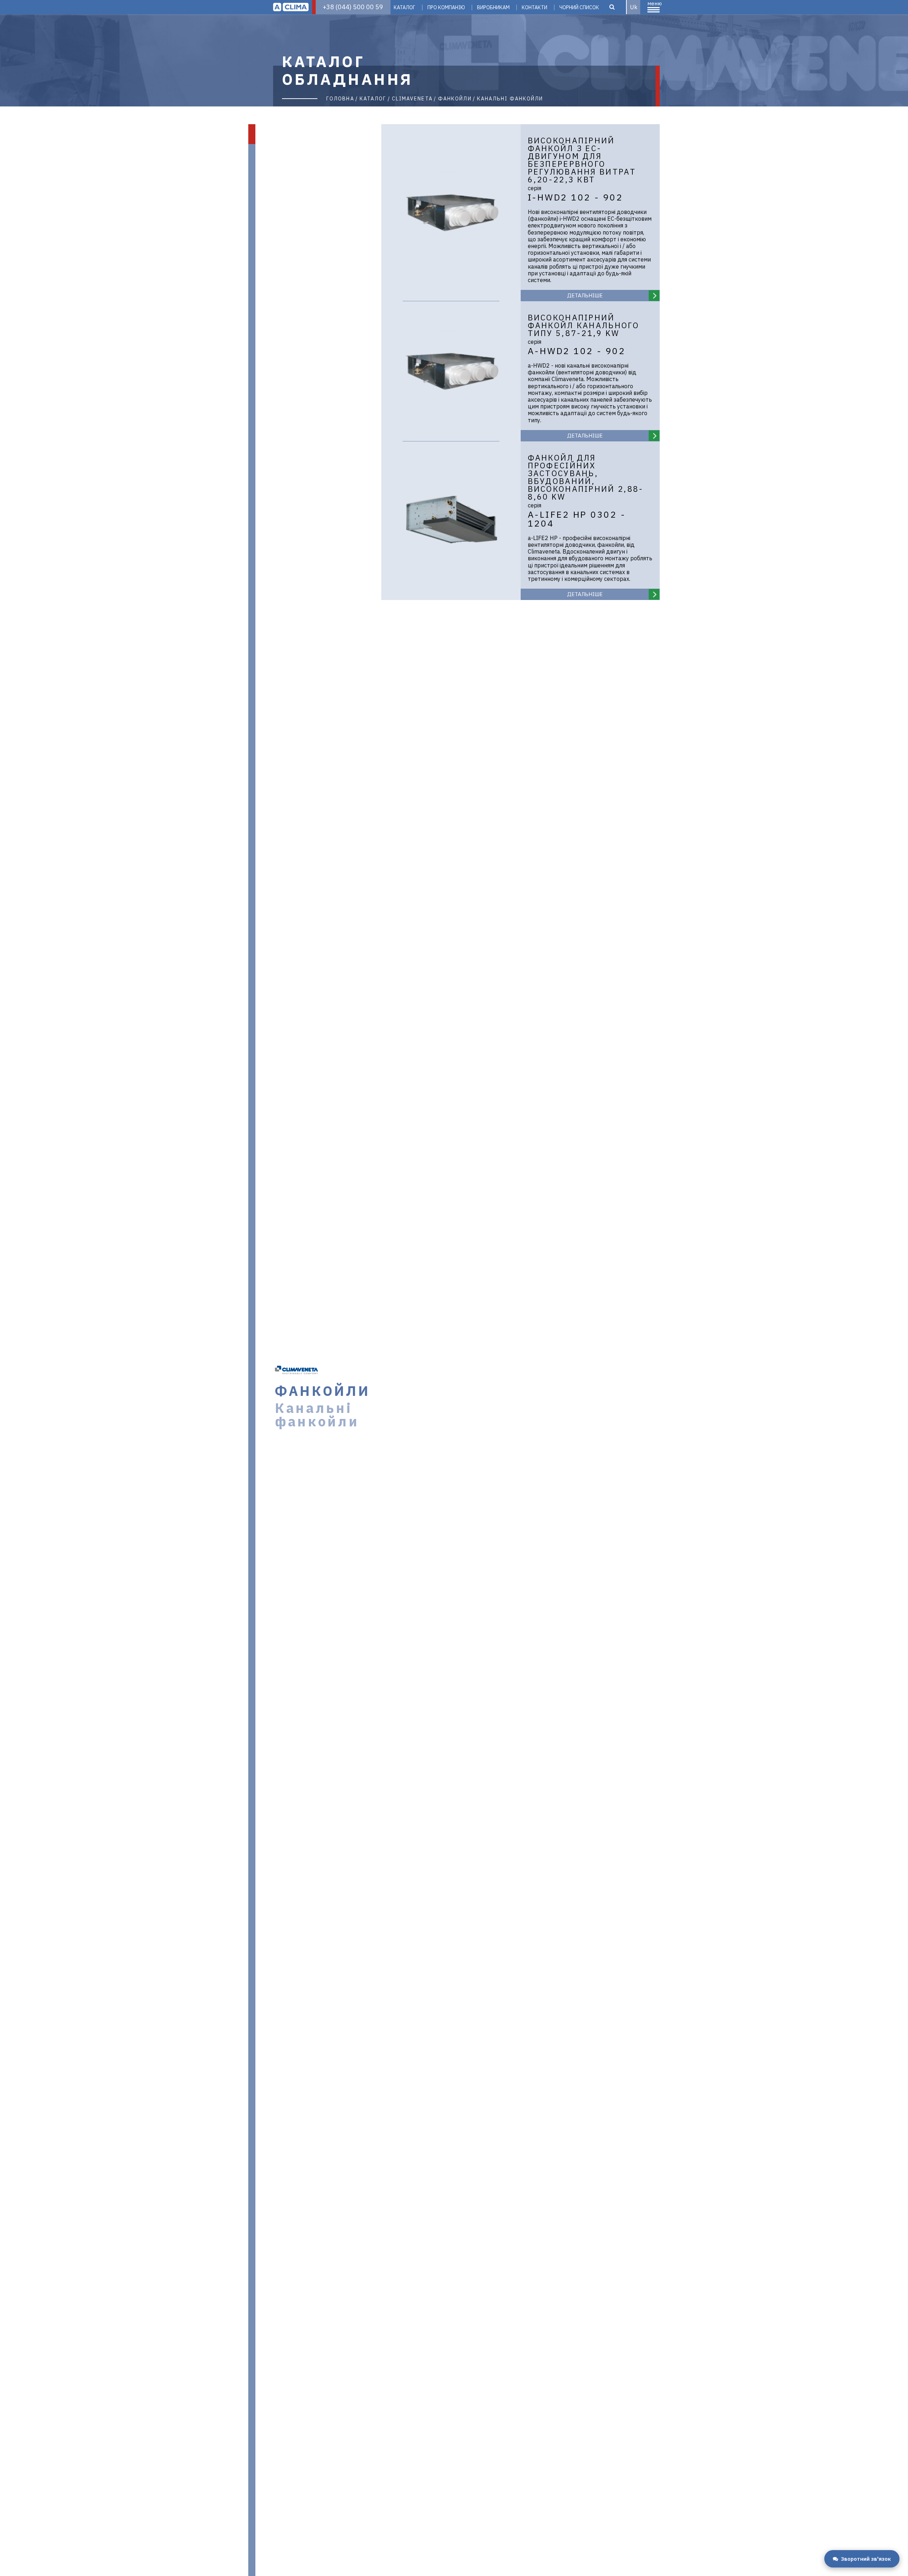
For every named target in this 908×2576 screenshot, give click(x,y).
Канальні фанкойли (510, 99)
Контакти (535, 7)
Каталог (405, 7)
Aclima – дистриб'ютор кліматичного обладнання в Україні (291, 7)
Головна (340, 99)
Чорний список (579, 7)
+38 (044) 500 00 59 (353, 7)
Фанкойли (455, 99)
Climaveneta (412, 99)
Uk (634, 7)
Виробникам (493, 7)
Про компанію (446, 7)
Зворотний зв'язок (866, 2559)
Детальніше (585, 295)
